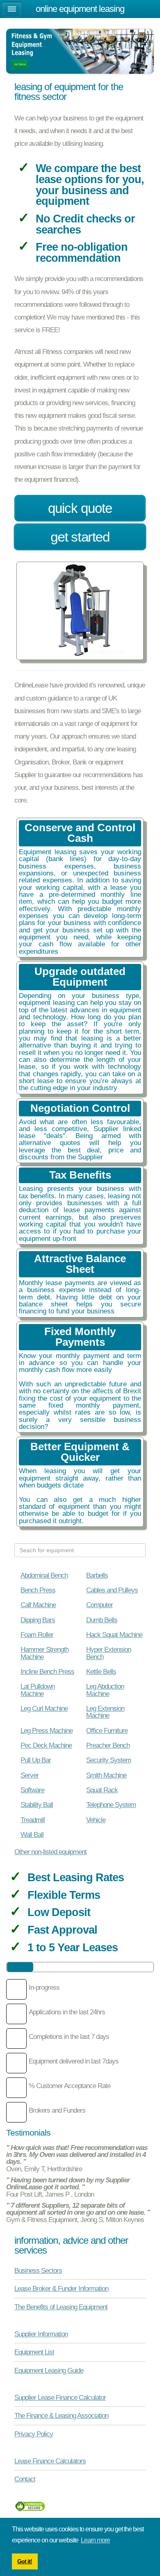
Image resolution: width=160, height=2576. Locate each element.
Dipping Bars (38, 1620)
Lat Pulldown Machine (38, 1690)
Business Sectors (38, 2270)
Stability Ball (37, 1805)
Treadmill (33, 1820)
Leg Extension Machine (105, 1712)
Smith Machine (106, 1775)
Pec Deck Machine (46, 1745)
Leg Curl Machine (44, 1708)
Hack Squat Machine (114, 1635)
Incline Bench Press (47, 1671)
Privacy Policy (34, 2434)
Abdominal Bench (44, 1575)
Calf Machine (38, 1605)
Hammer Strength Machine (45, 1653)
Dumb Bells (102, 1620)
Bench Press (38, 1590)
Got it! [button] (25, 2561)
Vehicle (96, 1820)
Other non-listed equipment (50, 1852)
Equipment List (34, 2352)
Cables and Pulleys (112, 1590)
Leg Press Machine (47, 1730)
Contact (25, 2479)
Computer (99, 1605)
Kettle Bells (101, 1671)
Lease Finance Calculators (50, 2461)
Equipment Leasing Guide (49, 2370)
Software (32, 1790)
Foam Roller (37, 1635)
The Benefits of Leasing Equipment (61, 2307)
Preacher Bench (108, 1745)
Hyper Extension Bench (109, 1653)
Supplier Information (41, 2334)
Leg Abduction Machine (105, 1690)
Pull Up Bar (36, 1760)
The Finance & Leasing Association (61, 2415)
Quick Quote (80, 508)
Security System (109, 1760)
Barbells (97, 1575)
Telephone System (111, 1805)
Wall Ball (32, 1834)
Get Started (80, 537)
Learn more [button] (95, 2540)
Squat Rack (102, 1790)
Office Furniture (107, 1730)
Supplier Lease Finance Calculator (60, 2397)
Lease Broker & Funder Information (61, 2288)
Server (30, 1775)
